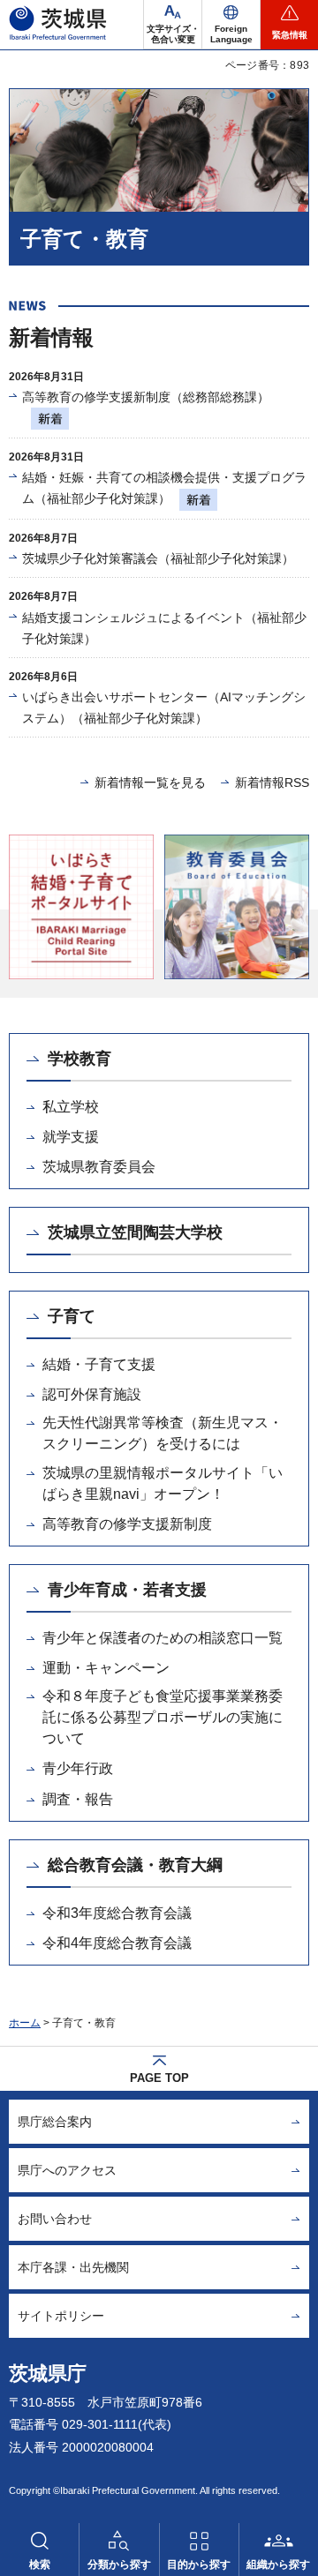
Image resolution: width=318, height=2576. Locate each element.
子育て (72, 1316)
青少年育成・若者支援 (127, 1590)
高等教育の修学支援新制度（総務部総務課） (146, 397)
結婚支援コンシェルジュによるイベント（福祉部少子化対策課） (164, 628)
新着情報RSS (272, 783)
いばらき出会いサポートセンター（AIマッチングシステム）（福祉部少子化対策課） (164, 708)
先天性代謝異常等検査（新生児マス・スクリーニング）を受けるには (163, 1433)
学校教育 (79, 1059)
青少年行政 (78, 1768)
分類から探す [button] (119, 2565)
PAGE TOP (159, 2078)
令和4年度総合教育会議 (117, 1943)
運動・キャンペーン (106, 1668)
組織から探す (278, 2565)
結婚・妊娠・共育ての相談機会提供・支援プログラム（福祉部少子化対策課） (164, 488)
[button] (231, 25)
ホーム (25, 2023)
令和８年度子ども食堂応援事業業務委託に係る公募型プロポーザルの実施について (163, 1717)
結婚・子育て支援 (99, 1364)
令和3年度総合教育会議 (117, 1913)
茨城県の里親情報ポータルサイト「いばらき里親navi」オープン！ (163, 1483)
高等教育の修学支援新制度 (127, 1524)
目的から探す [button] (199, 2565)
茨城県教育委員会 (99, 1167)
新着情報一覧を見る (150, 783)
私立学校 (71, 1107)
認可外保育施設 (92, 1394)
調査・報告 (78, 1799)
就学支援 (71, 1137)
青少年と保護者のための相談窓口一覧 (163, 1638)
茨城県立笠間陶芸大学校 (135, 1232)
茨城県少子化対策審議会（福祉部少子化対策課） (158, 558)
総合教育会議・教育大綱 (135, 1865)
